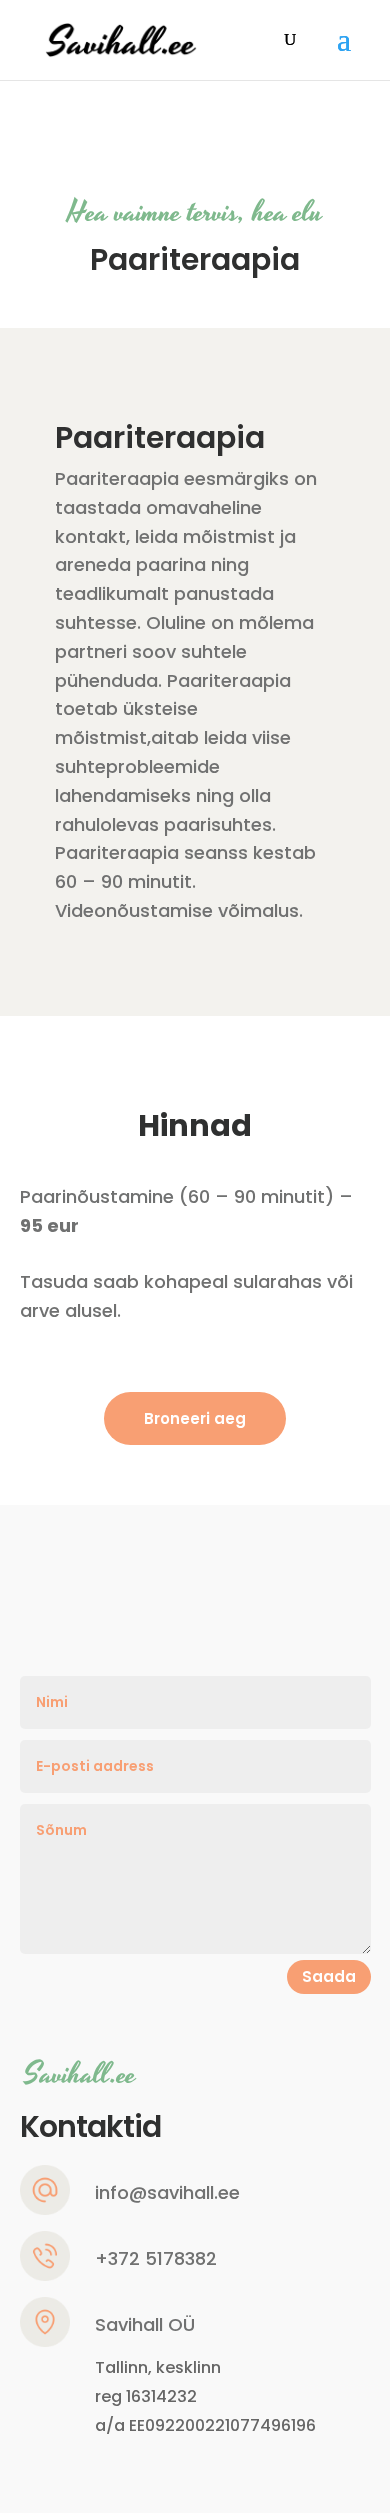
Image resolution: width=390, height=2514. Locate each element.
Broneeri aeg (195, 1418)
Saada (329, 1976)
